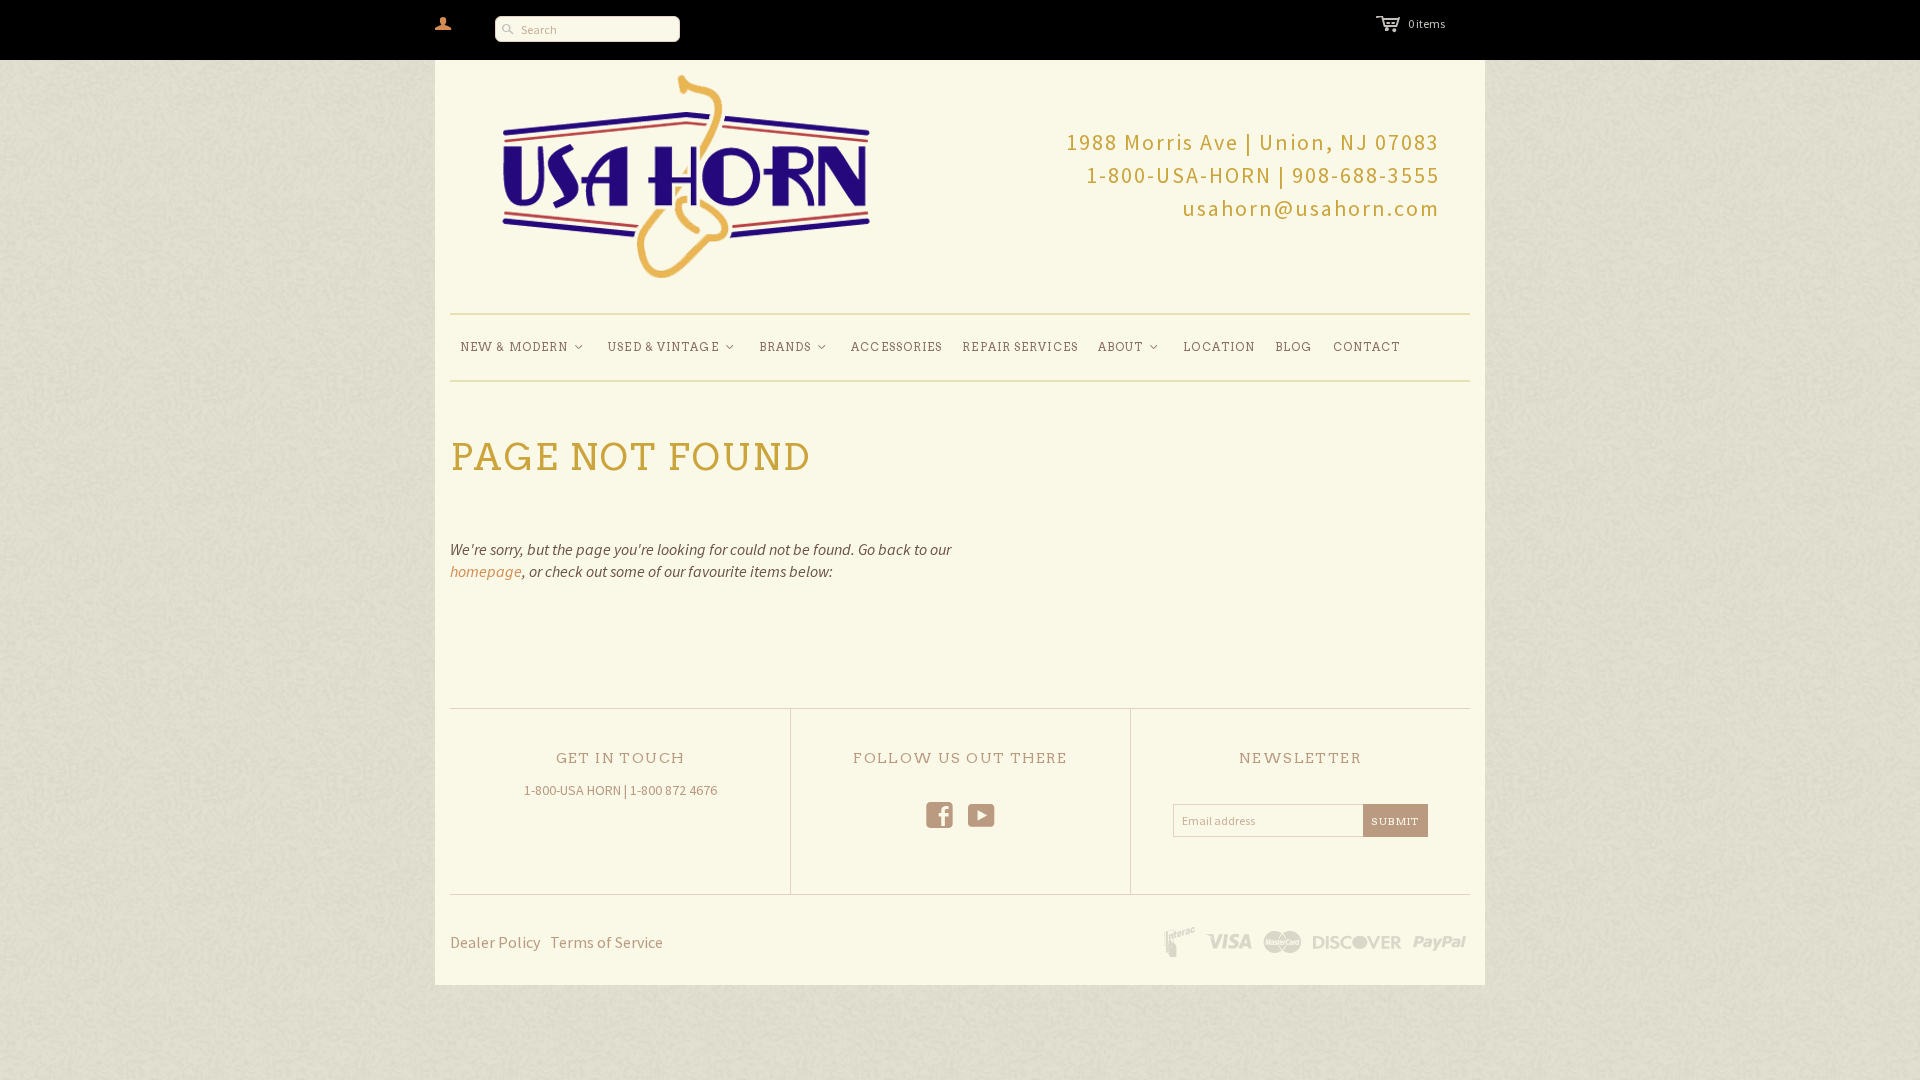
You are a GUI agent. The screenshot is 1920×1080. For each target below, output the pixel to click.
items (1426, 23)
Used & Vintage (672, 347)
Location (1219, 347)
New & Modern (522, 347)
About (1129, 347)
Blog (1293, 347)
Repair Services (1020, 347)
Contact (1367, 347)
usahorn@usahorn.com (1311, 208)
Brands (794, 347)
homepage (486, 571)
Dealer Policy (495, 942)
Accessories (896, 347)
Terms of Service (606, 942)
